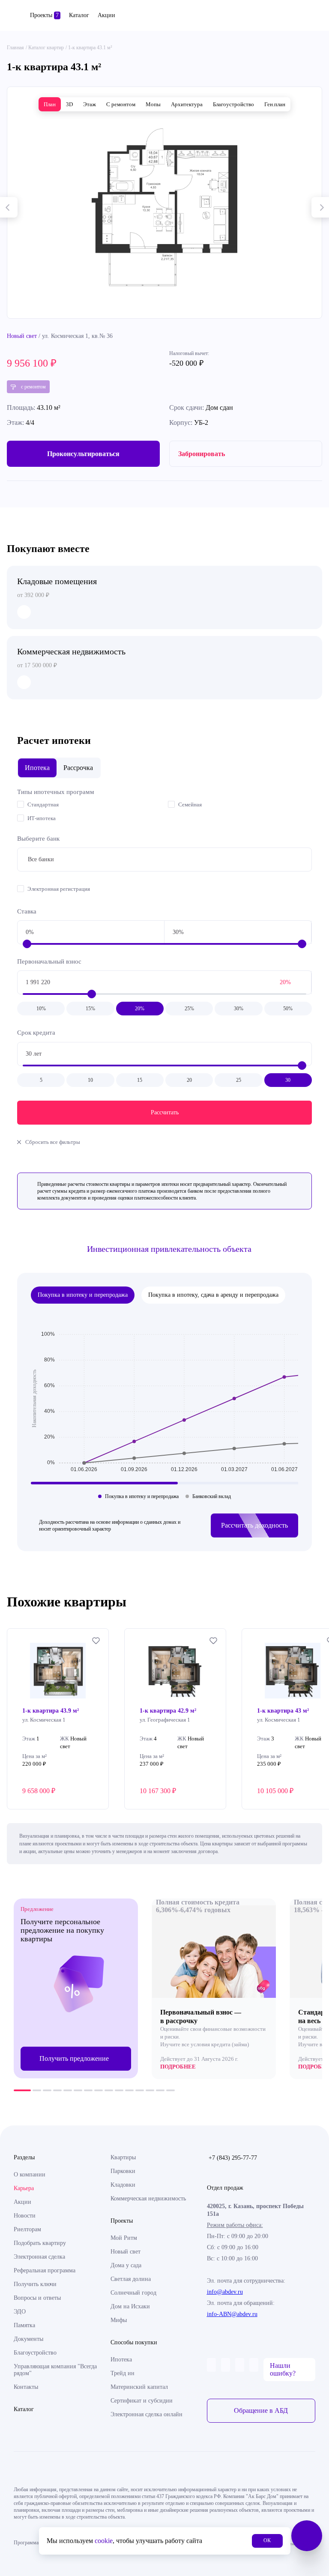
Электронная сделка (39, 2257)
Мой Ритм (124, 2238)
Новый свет (22, 336)
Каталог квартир (46, 48)
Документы (28, 2339)
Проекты (44, 15)
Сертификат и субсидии (142, 2401)
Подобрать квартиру (40, 2243)
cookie (104, 2541)
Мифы (119, 2320)
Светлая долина (131, 2279)
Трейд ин (123, 2373)
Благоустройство (35, 2353)
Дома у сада (126, 2265)
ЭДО (20, 2312)
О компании (30, 2175)
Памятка (24, 2325)
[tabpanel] (76, 1988)
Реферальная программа (45, 2270)
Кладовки (123, 2185)
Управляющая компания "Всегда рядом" (55, 2370)
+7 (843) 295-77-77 (233, 2158)
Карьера (24, 2188)
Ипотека (121, 2360)
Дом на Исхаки (130, 2306)
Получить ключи (35, 2284)
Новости (25, 2216)
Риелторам (27, 2229)
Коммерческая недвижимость (148, 2198)
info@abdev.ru (225, 2292)
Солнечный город (133, 2293)
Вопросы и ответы (37, 2298)
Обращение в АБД (261, 2410)
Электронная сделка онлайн (147, 2414)
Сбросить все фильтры (53, 1142)
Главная (15, 48)
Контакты (26, 2387)
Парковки (123, 2171)
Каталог (79, 15)
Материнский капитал (139, 2387)
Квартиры (123, 2157)
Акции (106, 15)
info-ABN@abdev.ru (232, 2314)
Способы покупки (134, 2342)
